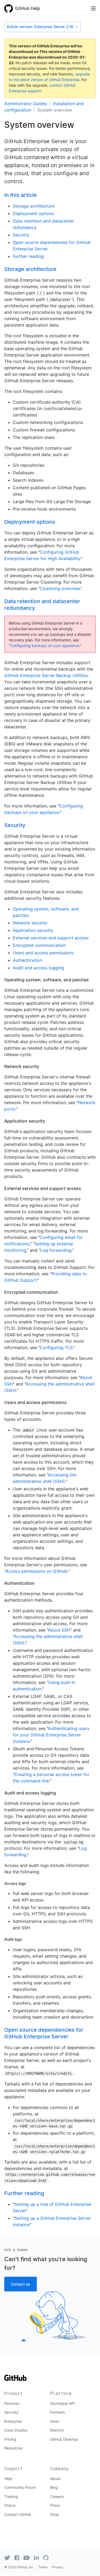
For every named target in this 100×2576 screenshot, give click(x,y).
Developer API (63, 2403)
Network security (30, 923)
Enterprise (13, 2421)
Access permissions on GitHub (37, 1571)
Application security (33, 930)
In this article (21, 195)
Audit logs (13, 1939)
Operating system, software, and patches (47, 980)
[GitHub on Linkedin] (36, 2558)
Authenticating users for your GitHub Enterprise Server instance (51, 1735)
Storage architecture (34, 206)
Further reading (28, 256)
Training (11, 2496)
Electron (57, 2430)
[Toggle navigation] (93, 8)
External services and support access (51, 938)
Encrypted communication (39, 945)
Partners (57, 2412)
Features (12, 2403)
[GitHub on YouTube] (27, 2558)
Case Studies (16, 2430)
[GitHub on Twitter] (7, 2558)
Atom (55, 2421)
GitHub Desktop (64, 2439)
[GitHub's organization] (46, 2558)
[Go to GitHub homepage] (15, 2380)
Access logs (15, 1884)
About (55, 2479)
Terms (43, 2567)
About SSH (59, 1630)
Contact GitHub (18, 2514)
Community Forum (20, 2487)
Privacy (57, 2567)
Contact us (21, 2284)
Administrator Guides (26, 104)
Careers (57, 2496)
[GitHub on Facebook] (17, 2558)
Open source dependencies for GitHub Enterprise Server (44, 2033)
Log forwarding (56, 1250)
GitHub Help (27, 8)
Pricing (10, 2439)
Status (10, 2505)
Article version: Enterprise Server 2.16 (40, 27)
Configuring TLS (56, 1348)
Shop (55, 2514)
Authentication (27, 960)
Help (8, 2479)
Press (55, 2505)
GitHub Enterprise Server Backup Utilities (46, 675)
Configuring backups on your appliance (45, 646)
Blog (54, 2487)
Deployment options (33, 213)
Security (21, 235)
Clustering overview (60, 588)
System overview (55, 110)
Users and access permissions (43, 953)
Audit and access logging (38, 968)
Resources (13, 2448)
